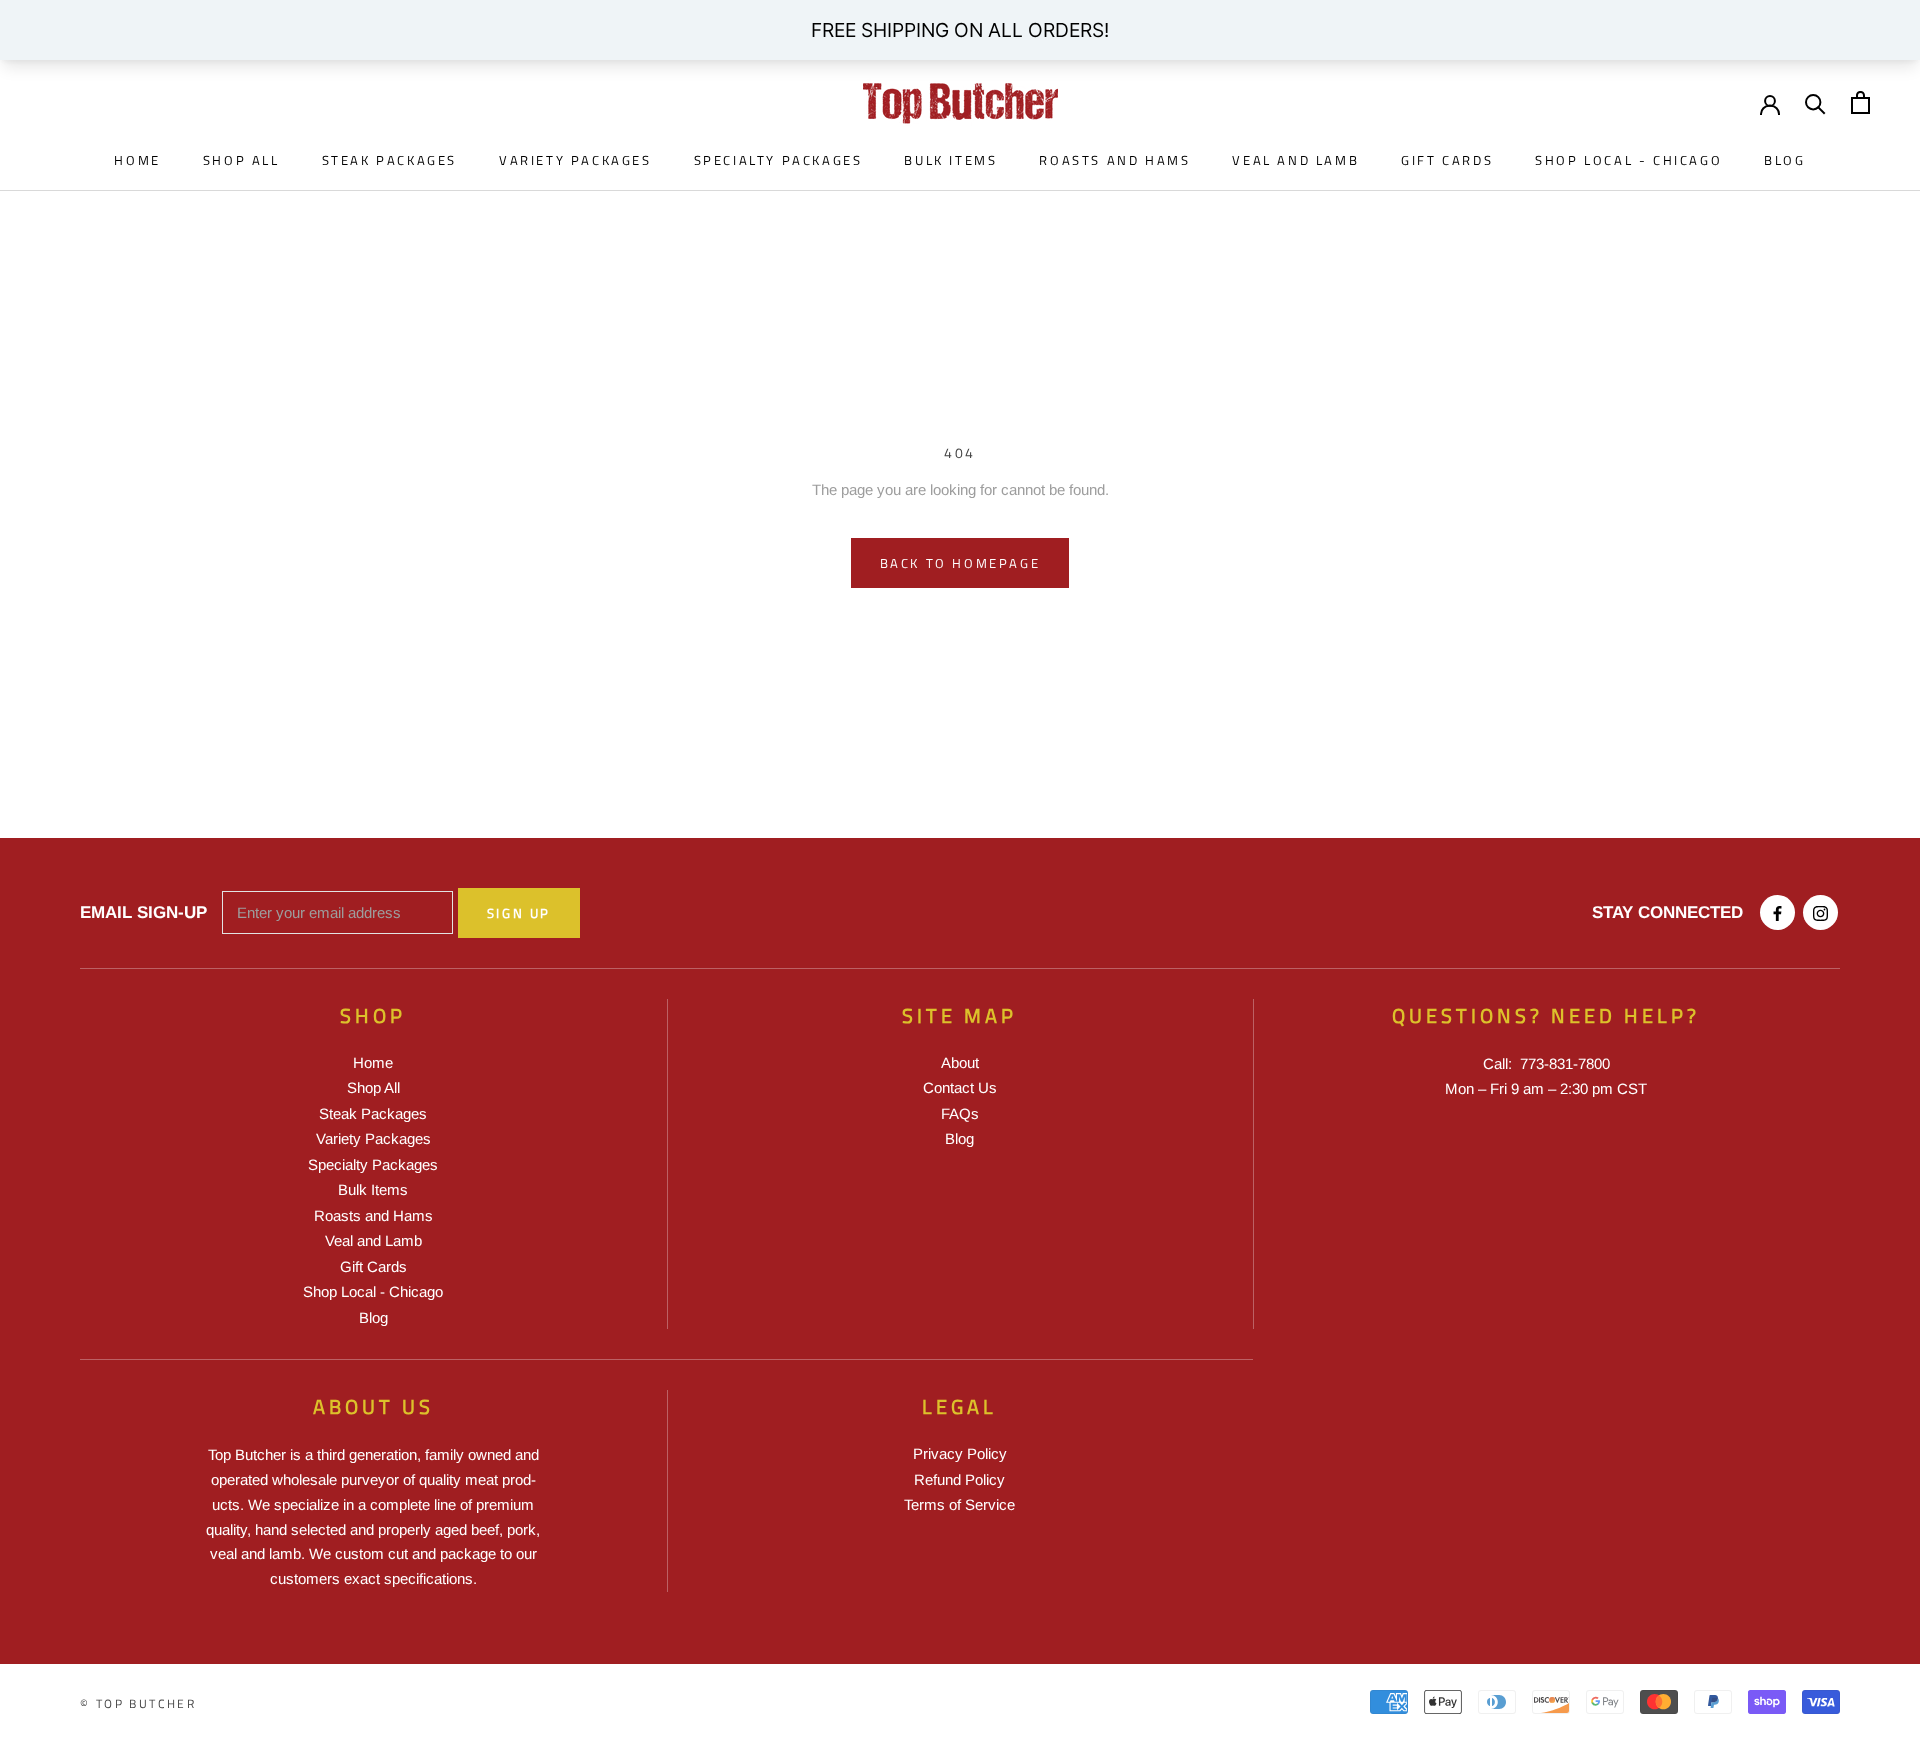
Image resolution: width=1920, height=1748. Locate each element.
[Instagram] (1820, 912)
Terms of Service (959, 1504)
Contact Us (960, 1087)
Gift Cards (1447, 160)
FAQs (960, 1113)
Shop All (241, 160)
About (960, 1062)
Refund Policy (959, 1479)
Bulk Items (950, 160)
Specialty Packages (778, 160)
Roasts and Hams (1114, 160)
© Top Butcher (138, 1703)
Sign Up (519, 913)
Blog (1784, 160)
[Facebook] (1777, 912)
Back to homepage (960, 563)
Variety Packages (575, 160)
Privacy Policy (960, 1453)
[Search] (1815, 102)
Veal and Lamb (1295, 160)
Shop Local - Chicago (1628, 160)
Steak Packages (389, 160)
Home (137, 160)
